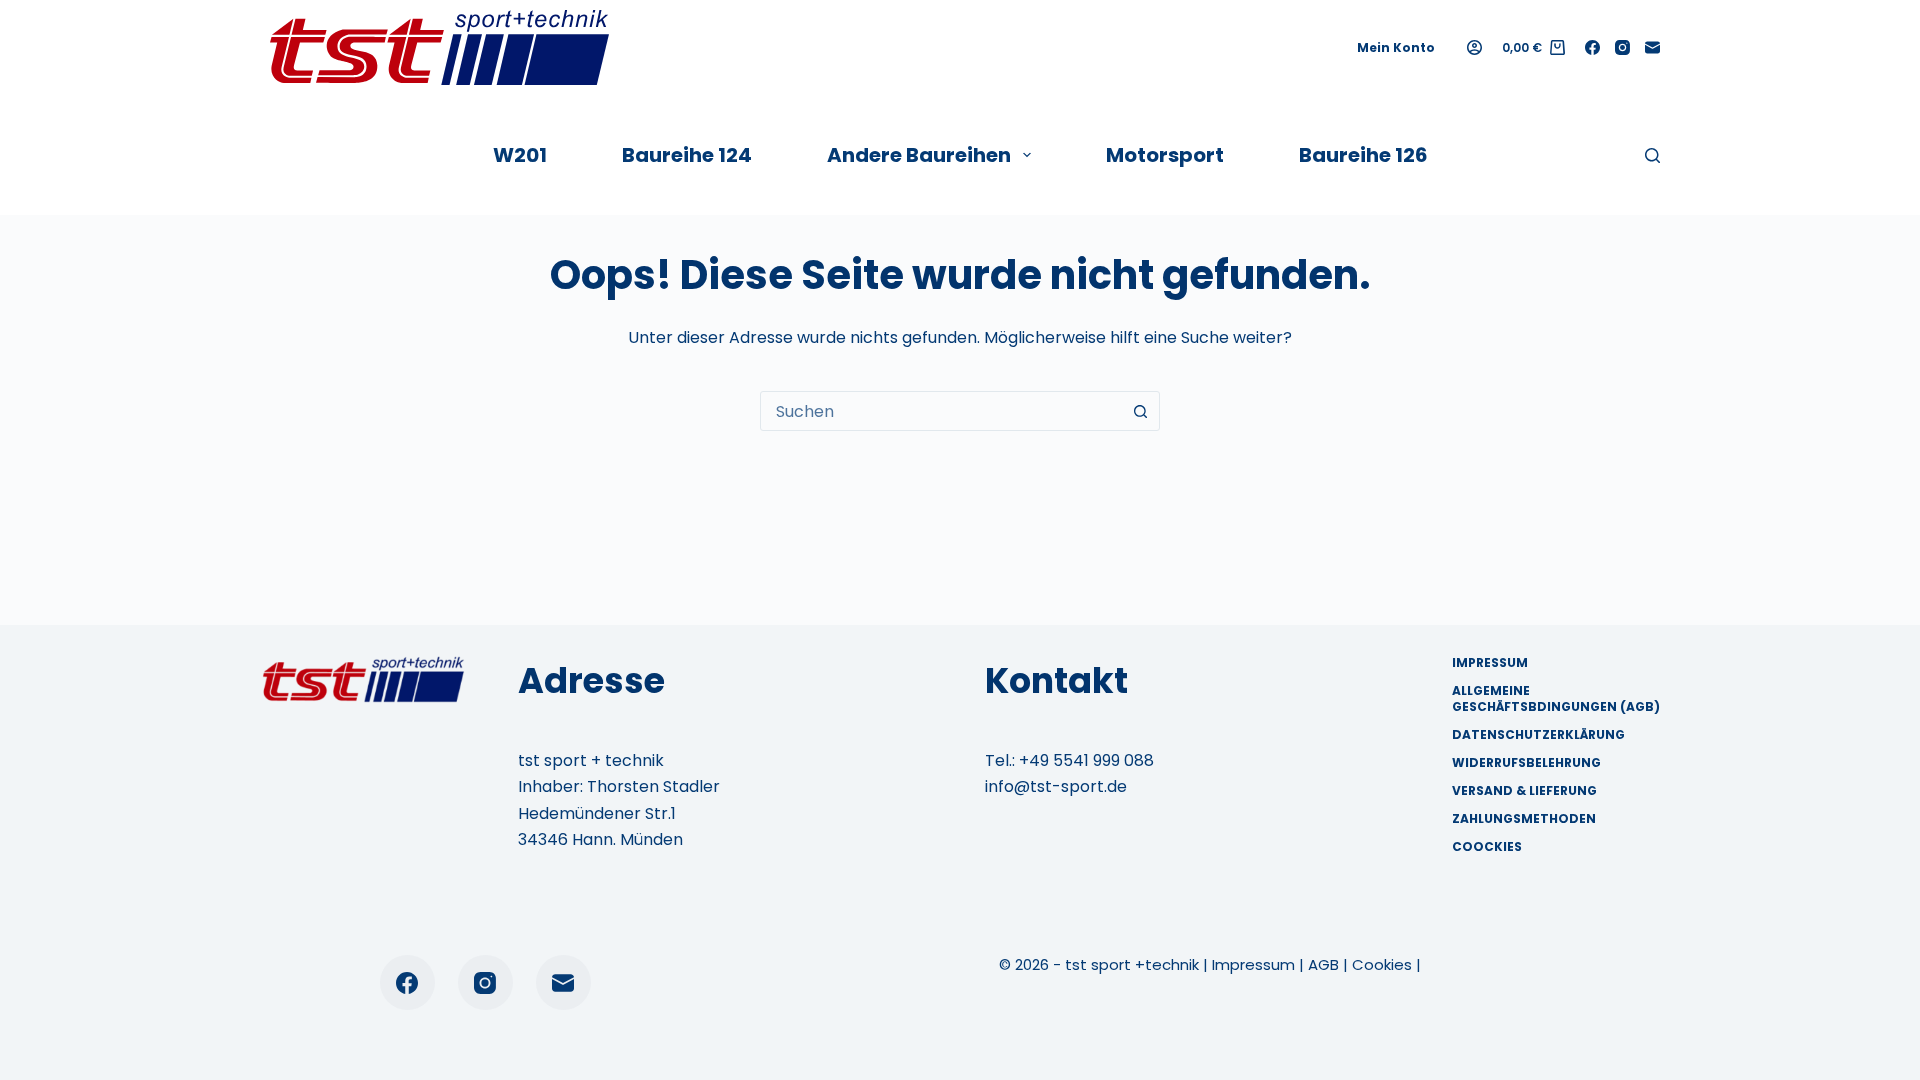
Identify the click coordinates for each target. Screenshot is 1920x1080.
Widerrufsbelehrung (1526, 763)
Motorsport (1165, 155)
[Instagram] (1622, 47)
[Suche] (1652, 155)
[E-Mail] (1652, 47)
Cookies (1382, 964)
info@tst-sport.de (1056, 786)
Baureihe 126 (1363, 155)
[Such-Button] (1140, 411)
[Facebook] (1592, 47)
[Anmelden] (1474, 47)
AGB (1323, 964)
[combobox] (941, 411)
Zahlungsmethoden (1524, 819)
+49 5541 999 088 (1086, 760)
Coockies (1487, 847)
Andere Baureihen (919, 155)
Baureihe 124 (687, 155)
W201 (520, 155)
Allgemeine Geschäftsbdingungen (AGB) (1556, 698)
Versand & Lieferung (1524, 791)
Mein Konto (1396, 47)
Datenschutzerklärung (1538, 735)
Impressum (1490, 663)
